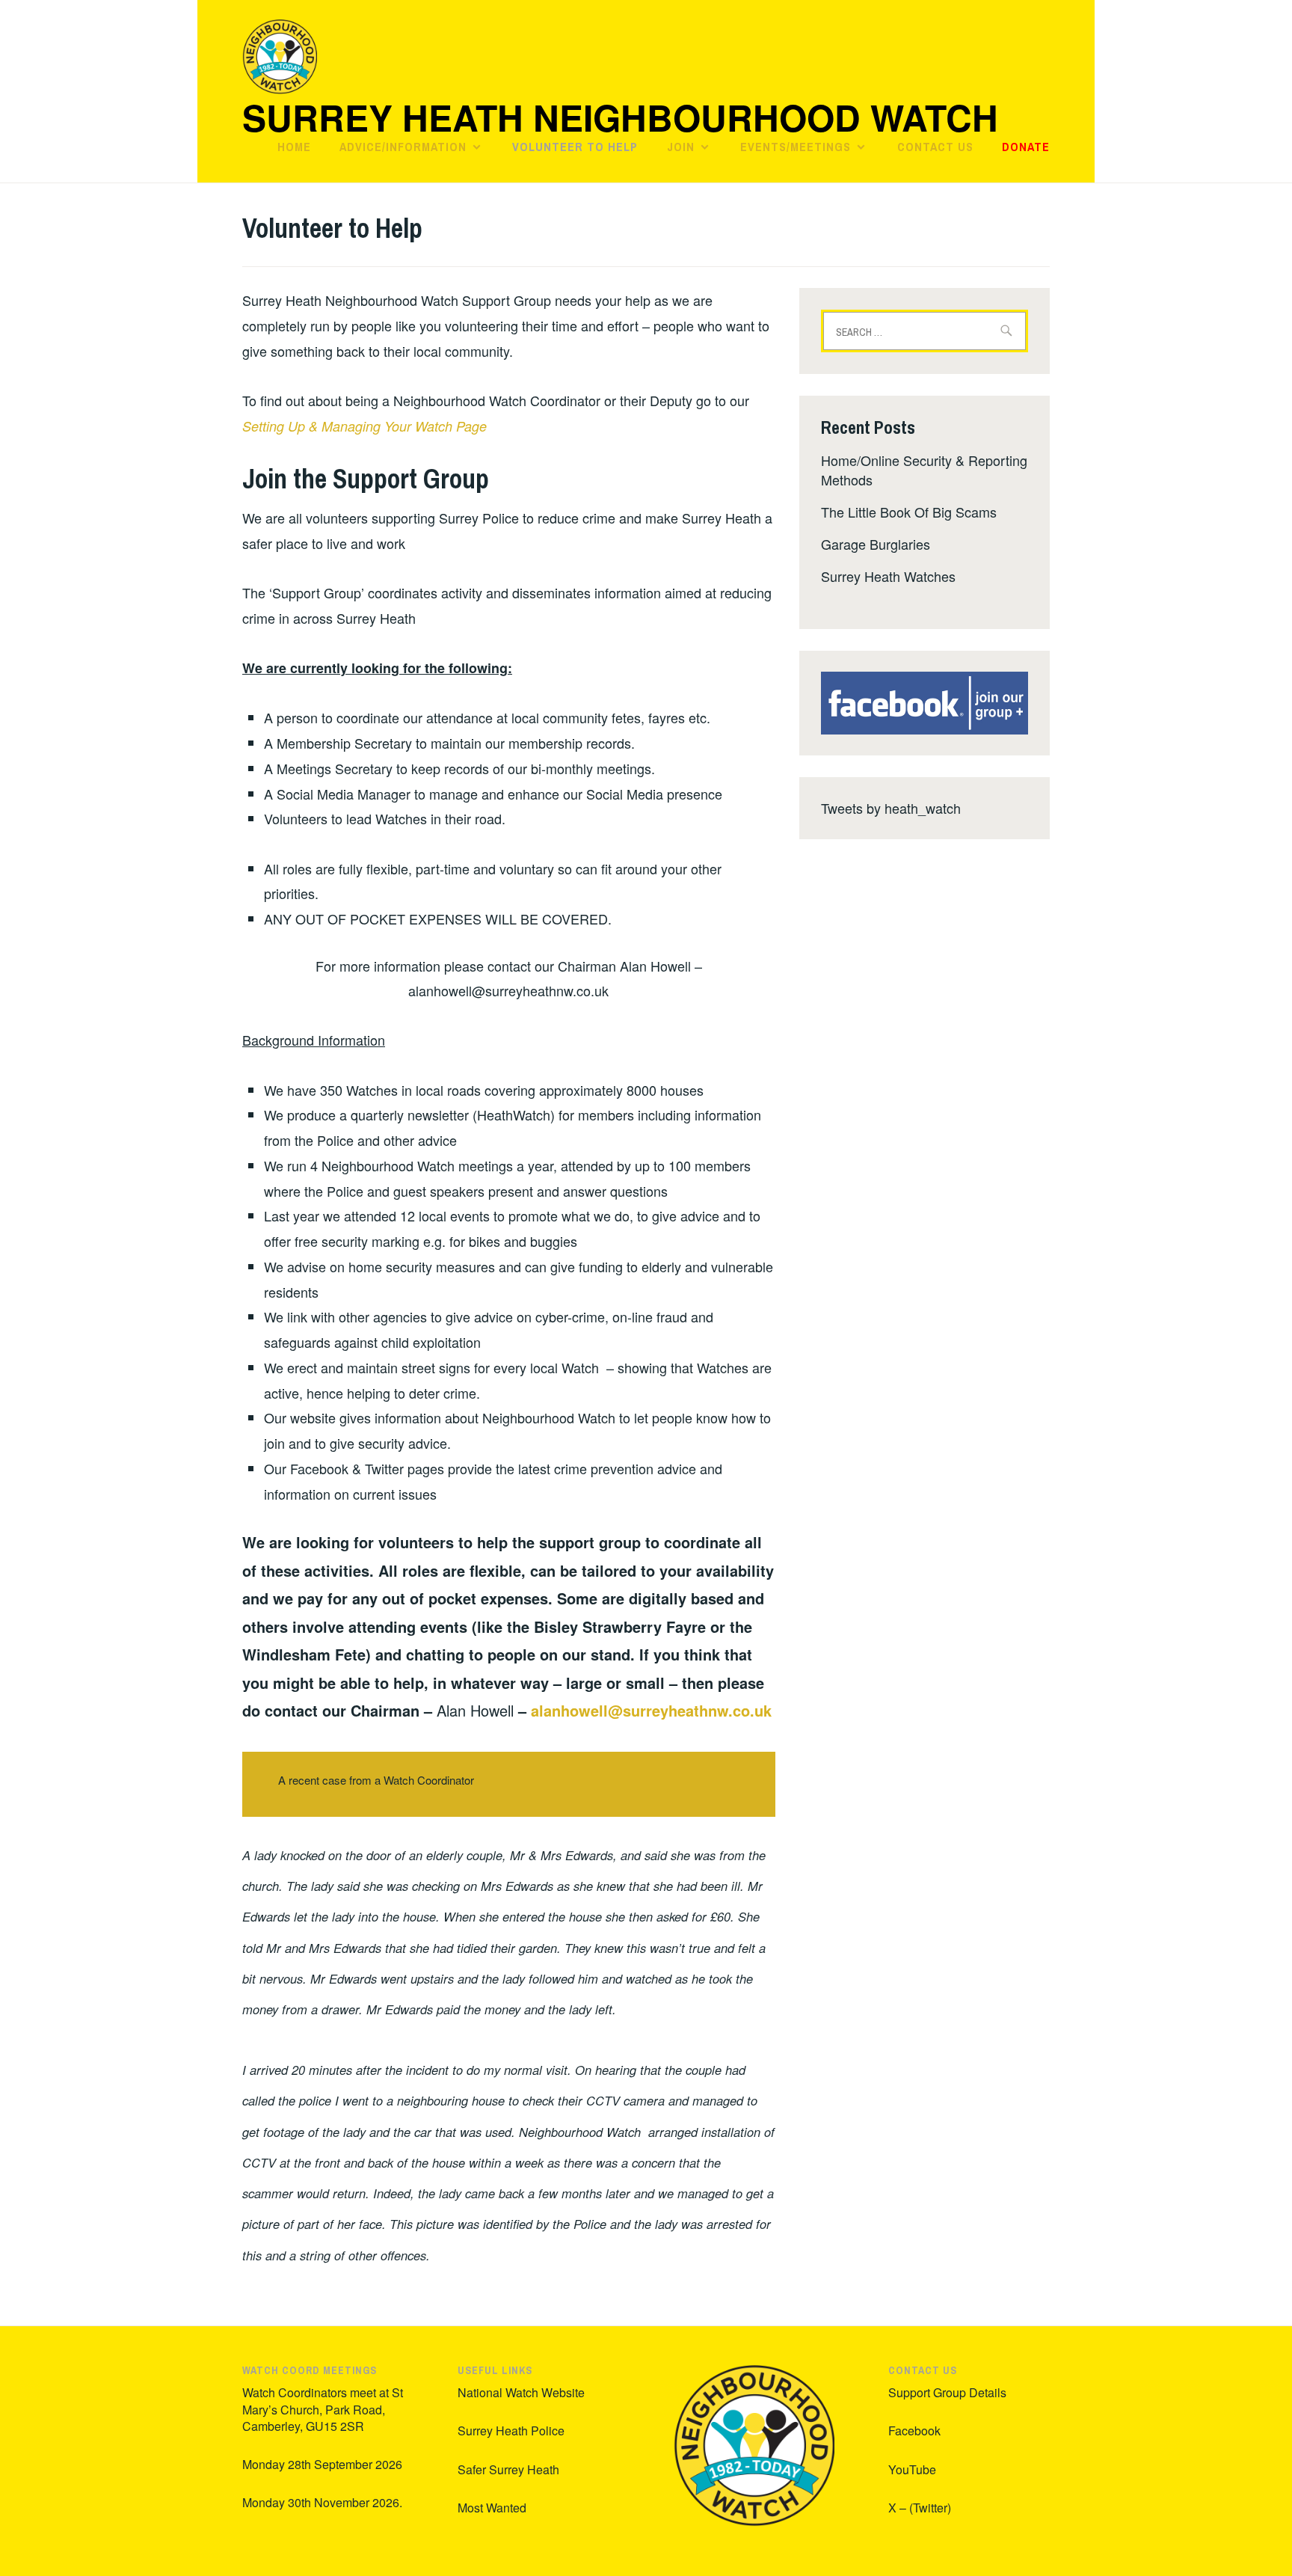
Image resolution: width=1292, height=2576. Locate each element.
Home (294, 147)
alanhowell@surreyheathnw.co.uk (651, 1710)
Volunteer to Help (575, 147)
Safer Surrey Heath (508, 2469)
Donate (1026, 147)
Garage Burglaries (876, 544)
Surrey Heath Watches (888, 576)
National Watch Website (521, 2392)
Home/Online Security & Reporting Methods (924, 469)
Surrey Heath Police (511, 2431)
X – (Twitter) (920, 2508)
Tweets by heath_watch (891, 808)
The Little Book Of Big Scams (909, 512)
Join (681, 147)
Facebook (914, 2431)
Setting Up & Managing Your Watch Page (364, 426)
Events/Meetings (796, 147)
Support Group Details (947, 2392)
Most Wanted (492, 2508)
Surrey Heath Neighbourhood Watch (620, 117)
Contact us (935, 147)
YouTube (912, 2469)
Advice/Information (403, 147)
